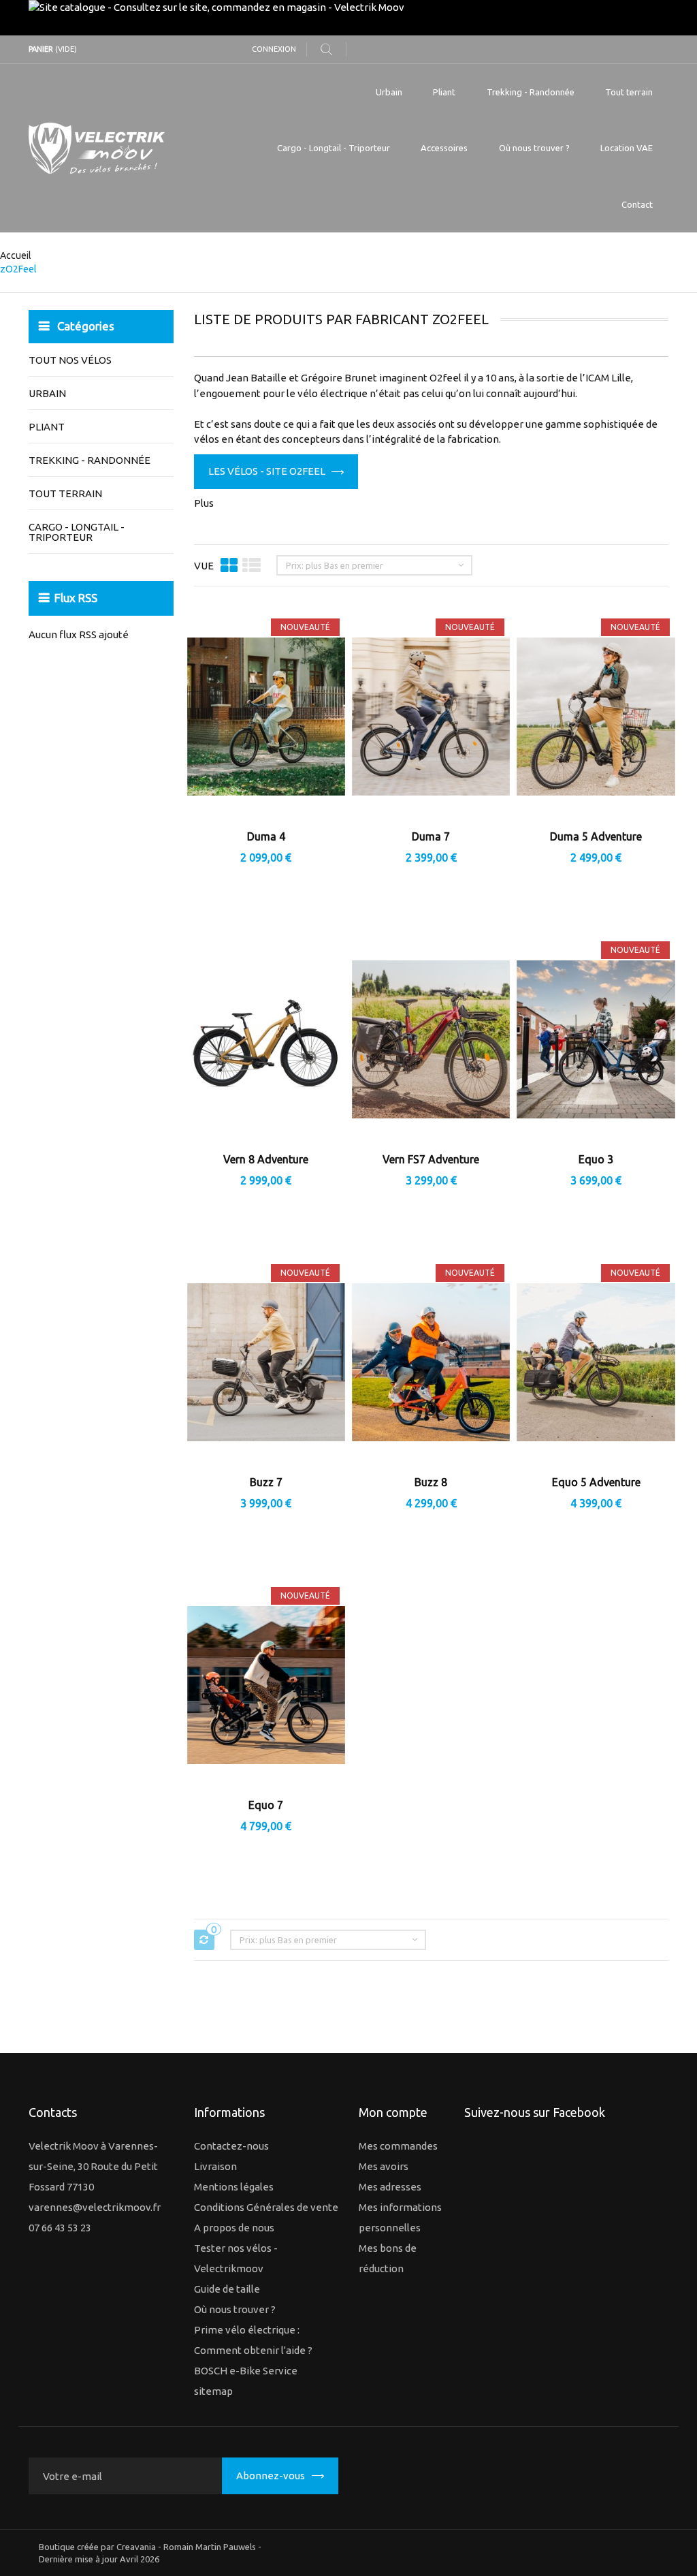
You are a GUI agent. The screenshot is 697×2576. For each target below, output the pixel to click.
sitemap (213, 2391)
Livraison (215, 2166)
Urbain (389, 92)
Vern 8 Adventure (266, 1159)
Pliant (444, 92)
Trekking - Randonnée (531, 92)
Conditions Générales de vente (266, 2207)
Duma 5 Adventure (596, 836)
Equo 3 (596, 1159)
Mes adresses (390, 2187)
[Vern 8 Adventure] (266, 1041)
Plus (204, 503)
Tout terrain (629, 92)
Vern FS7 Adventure (431, 1159)
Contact (637, 204)
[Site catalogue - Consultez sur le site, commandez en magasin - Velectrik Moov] (348, 18)
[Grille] (229, 565)
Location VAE (627, 148)
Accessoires (444, 148)
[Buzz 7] (266, 1364)
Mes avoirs (384, 2166)
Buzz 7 (266, 1482)
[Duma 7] (431, 718)
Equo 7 (266, 1805)
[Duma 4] (266, 718)
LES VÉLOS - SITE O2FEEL (267, 471)
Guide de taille (227, 2289)
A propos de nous (234, 2228)
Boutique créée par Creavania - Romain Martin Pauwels (147, 2547)
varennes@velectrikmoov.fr (95, 2207)
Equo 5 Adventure (596, 1482)
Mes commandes (398, 2146)
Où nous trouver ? (534, 148)
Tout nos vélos (70, 360)
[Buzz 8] (431, 1364)
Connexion (274, 49)
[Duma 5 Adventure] (596, 718)
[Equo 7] (266, 1687)
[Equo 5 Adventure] (596, 1364)
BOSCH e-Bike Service (246, 2371)
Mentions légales (234, 2187)
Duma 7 (431, 836)
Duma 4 (266, 836)
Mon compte (393, 2112)
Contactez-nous (231, 2146)
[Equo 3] (596, 1041)
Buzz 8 (431, 1482)
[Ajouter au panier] (231, 1198)
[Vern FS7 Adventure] (431, 1041)
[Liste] (252, 565)
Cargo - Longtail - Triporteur (334, 148)
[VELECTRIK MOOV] (128, 148)
